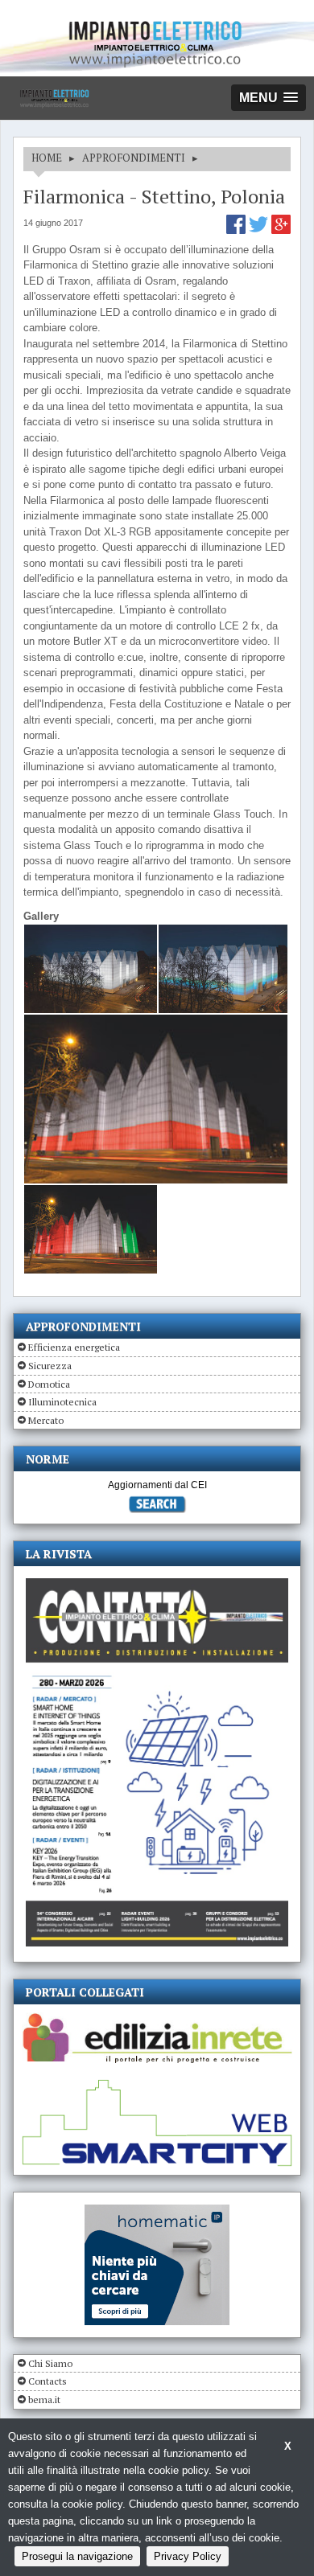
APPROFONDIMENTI (134, 158)
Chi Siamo (50, 2363)
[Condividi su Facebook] (238, 230)
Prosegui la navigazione (77, 2556)
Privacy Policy (188, 2556)
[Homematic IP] (157, 2211)
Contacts (48, 2381)
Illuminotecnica (62, 1402)
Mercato (46, 1420)
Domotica (49, 1384)
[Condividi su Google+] (281, 230)
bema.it (44, 2400)
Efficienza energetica (74, 1347)
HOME (47, 158)
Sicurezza (50, 1366)
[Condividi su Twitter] (260, 230)
